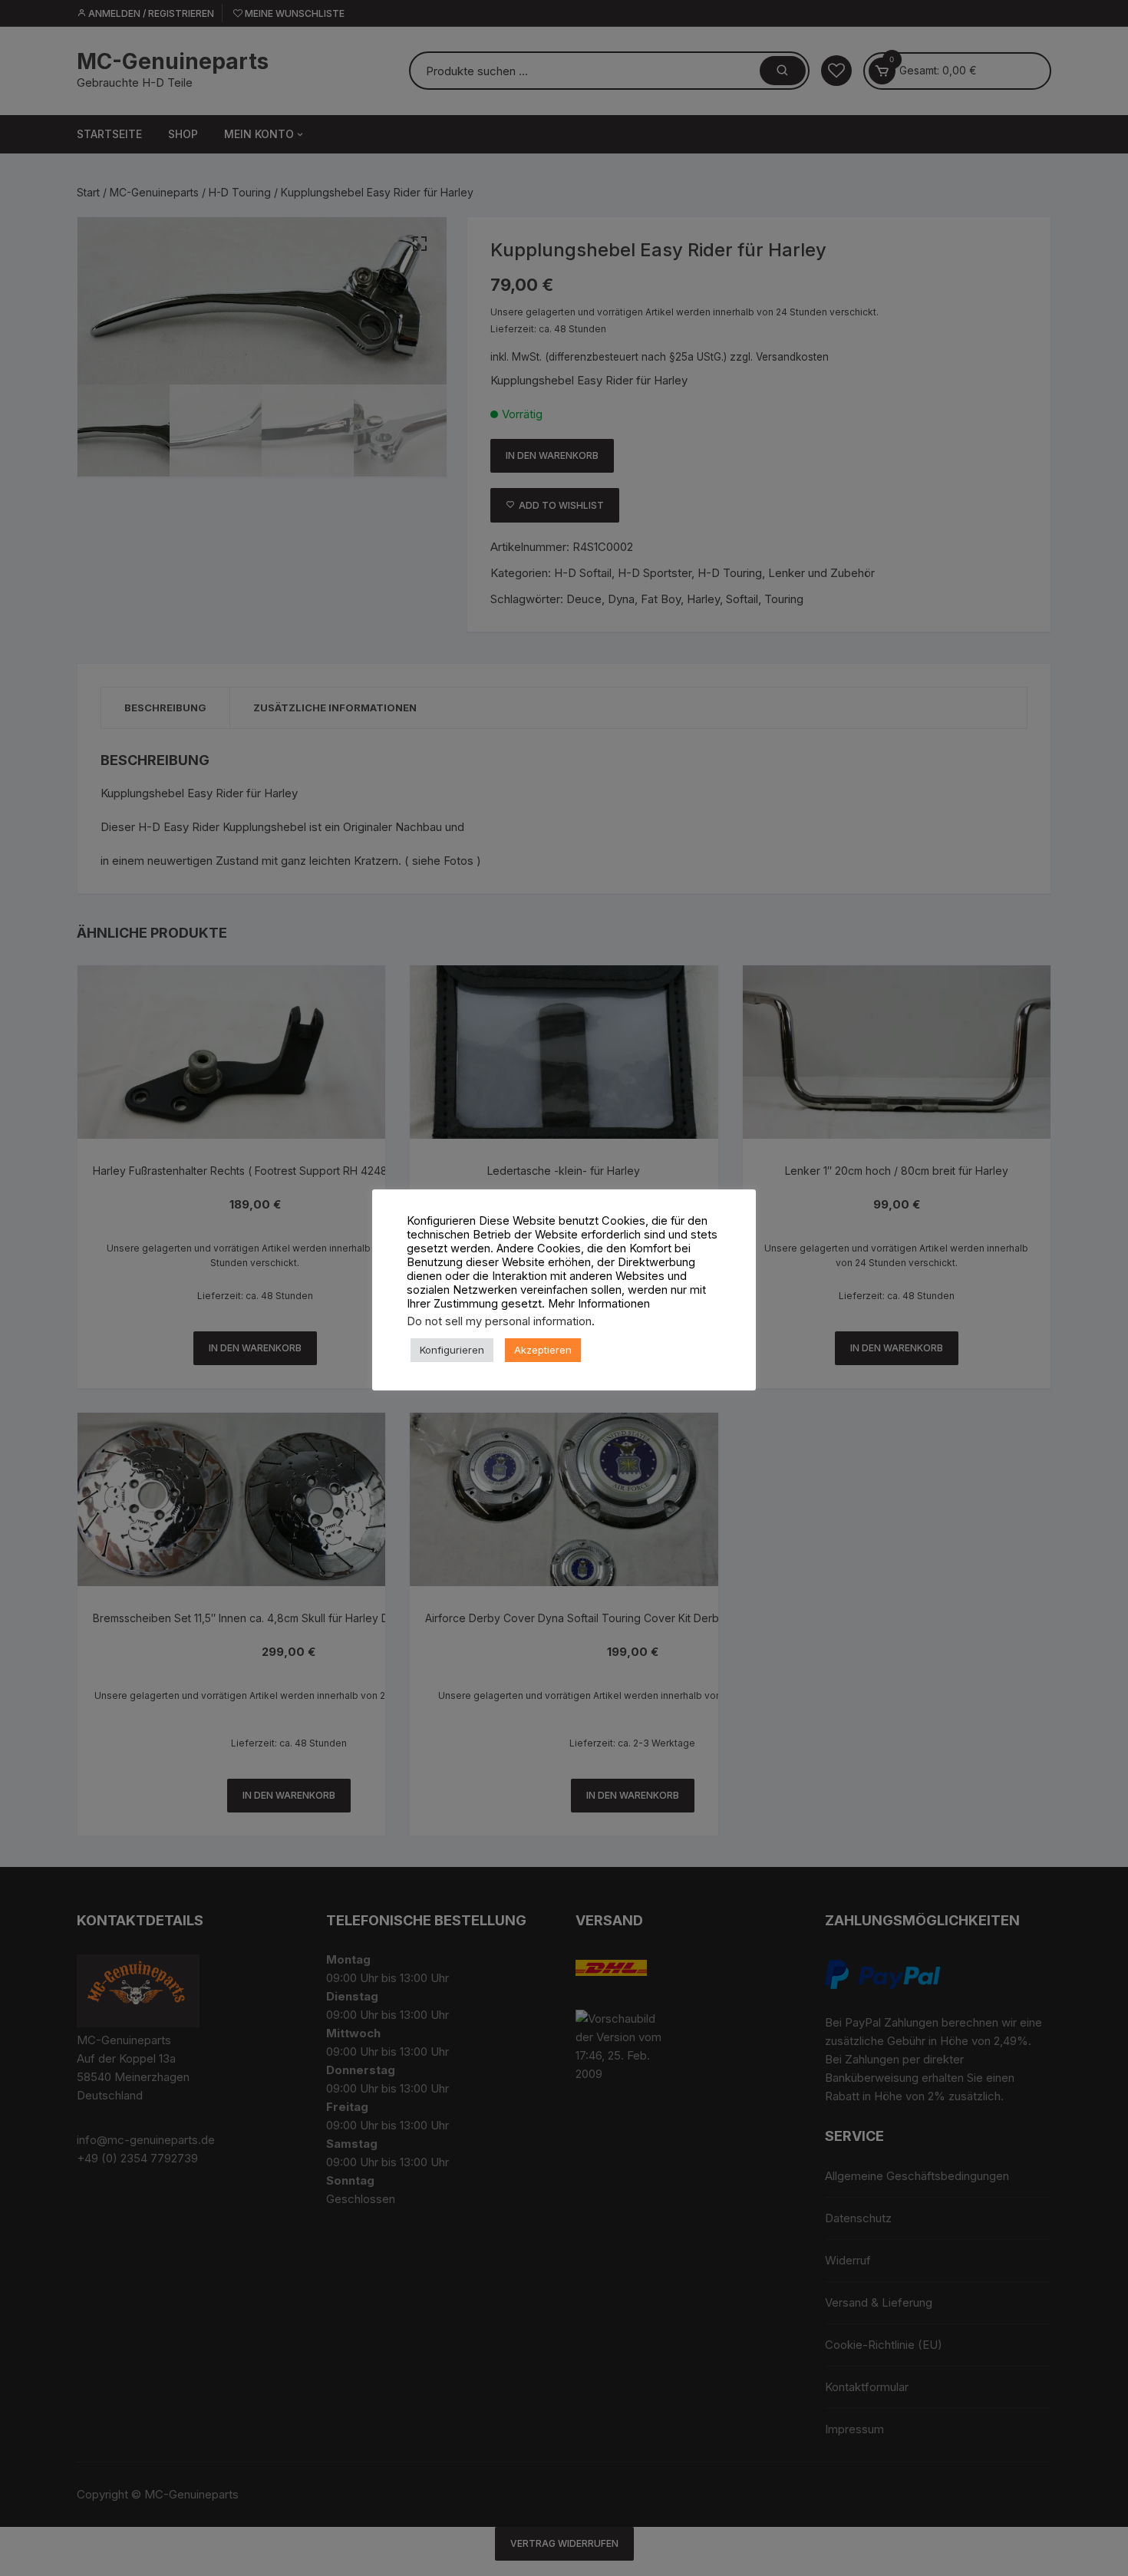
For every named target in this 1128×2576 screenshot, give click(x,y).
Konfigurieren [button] (452, 1350)
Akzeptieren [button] (543, 1350)
